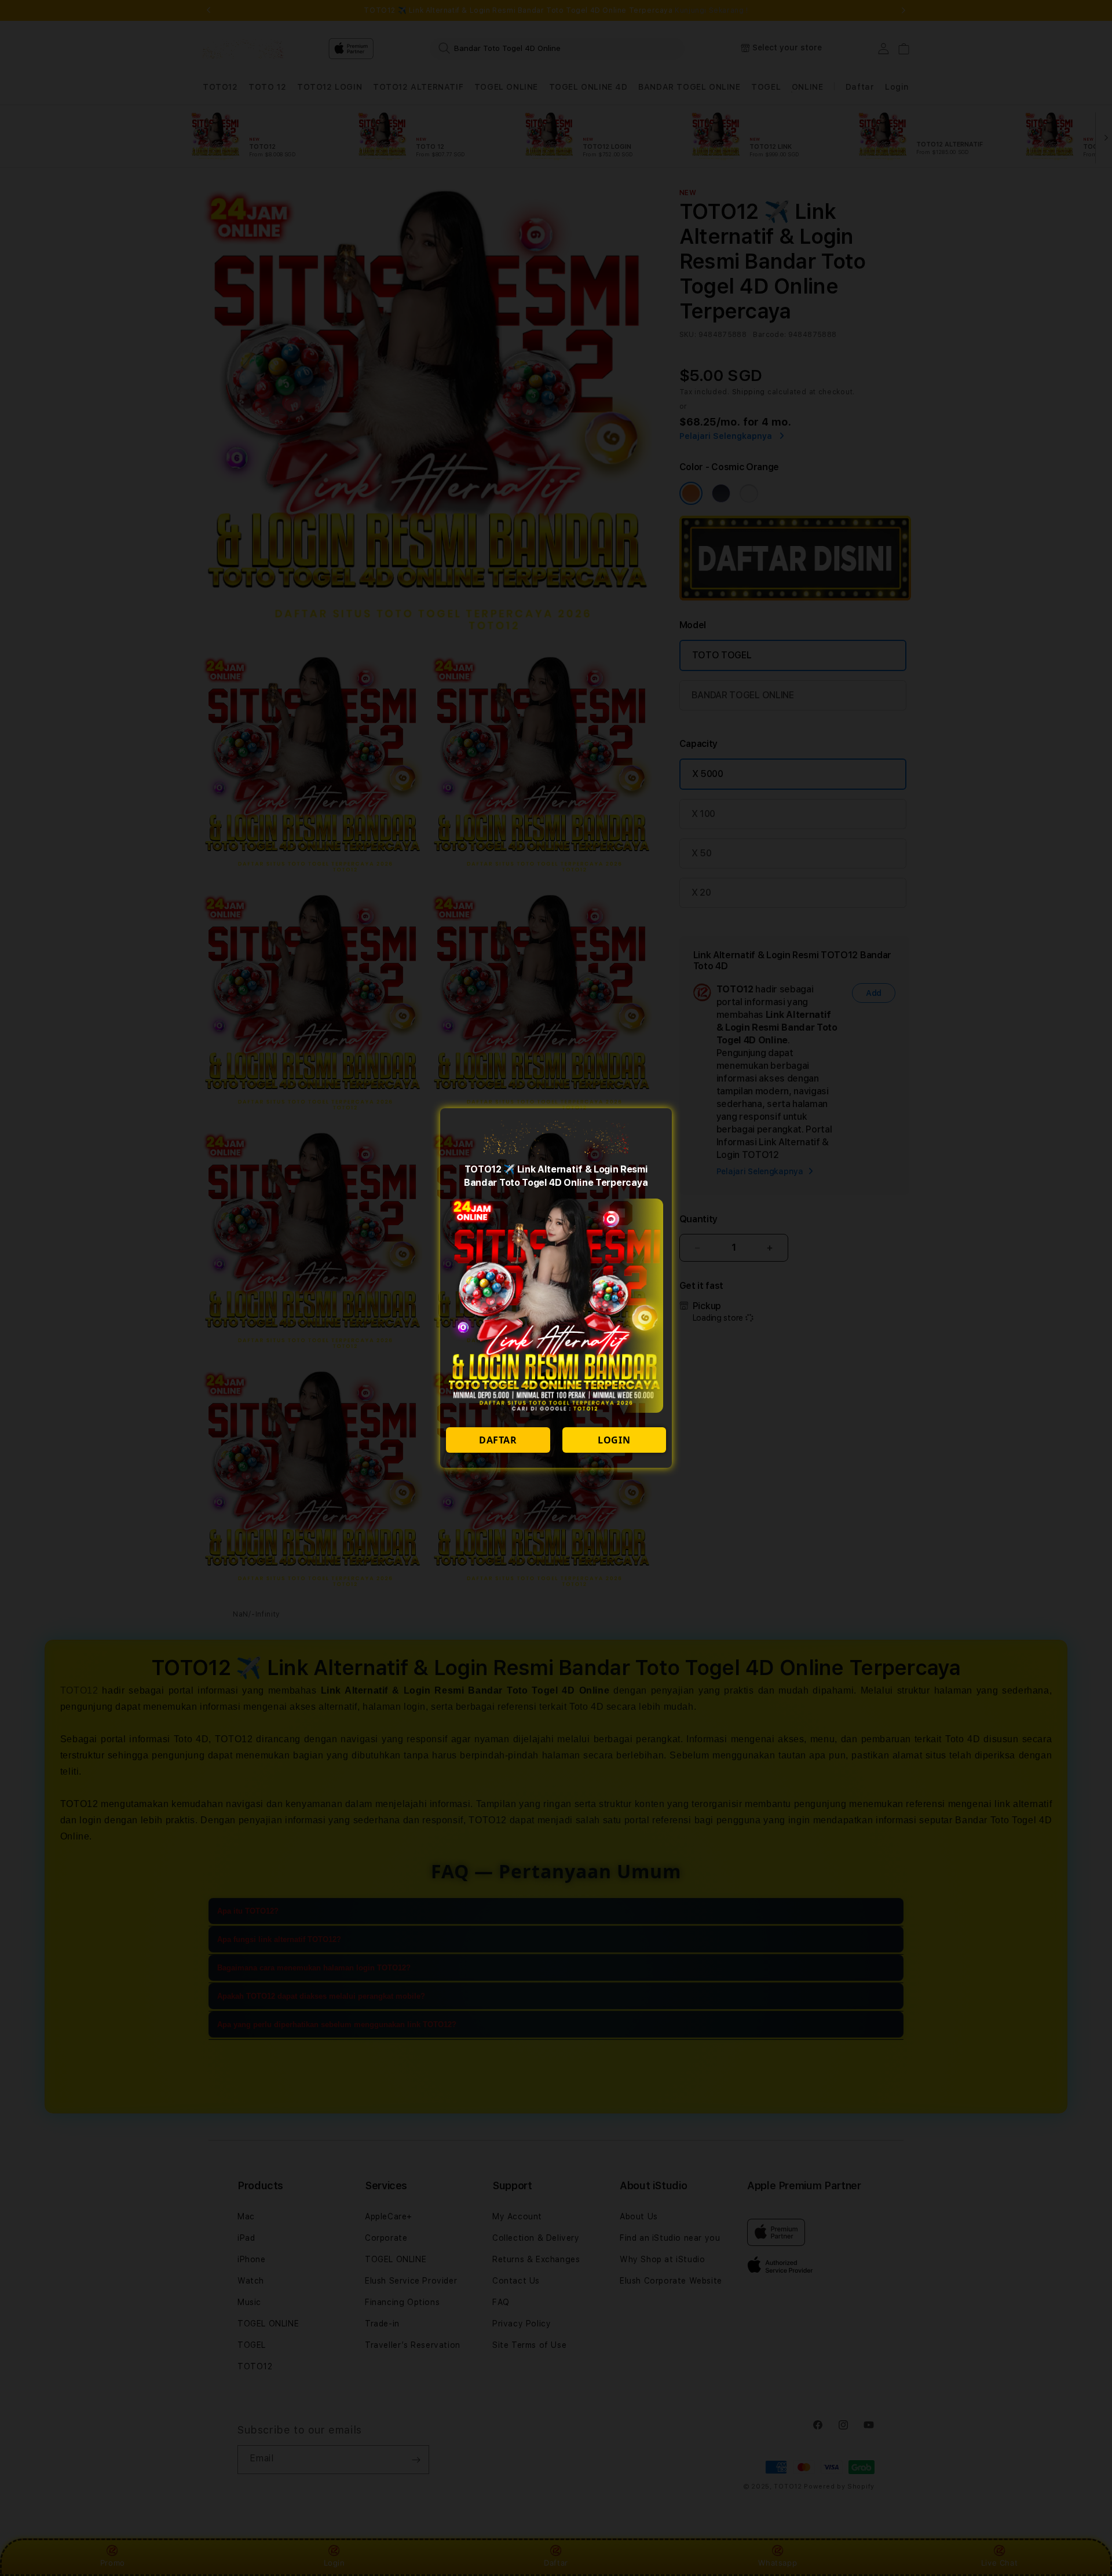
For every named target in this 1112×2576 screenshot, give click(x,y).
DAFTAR (498, 1440)
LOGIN (614, 1440)
